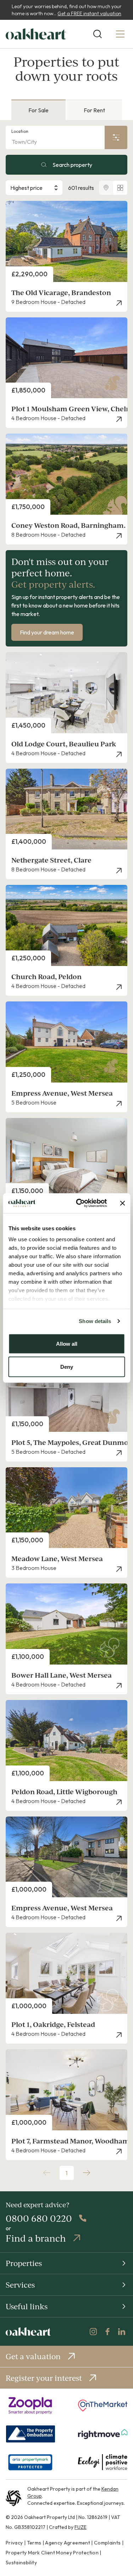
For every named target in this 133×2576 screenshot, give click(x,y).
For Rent (94, 110)
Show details (95, 1321)
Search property (72, 165)
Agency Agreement (68, 2543)
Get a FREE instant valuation (89, 13)
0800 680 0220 (39, 2218)
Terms (34, 2543)
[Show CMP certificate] (30, 2462)
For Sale (38, 110)
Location (20, 131)
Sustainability (21, 2563)
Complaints (107, 2543)
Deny (67, 1367)
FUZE (81, 2527)
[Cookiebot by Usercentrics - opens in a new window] (79, 1203)
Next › (87, 2173)
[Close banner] (122, 1203)
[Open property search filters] (116, 137)
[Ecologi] (103, 2462)
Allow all (67, 1343)
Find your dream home (47, 632)
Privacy (14, 2543)
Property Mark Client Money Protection (52, 2553)
